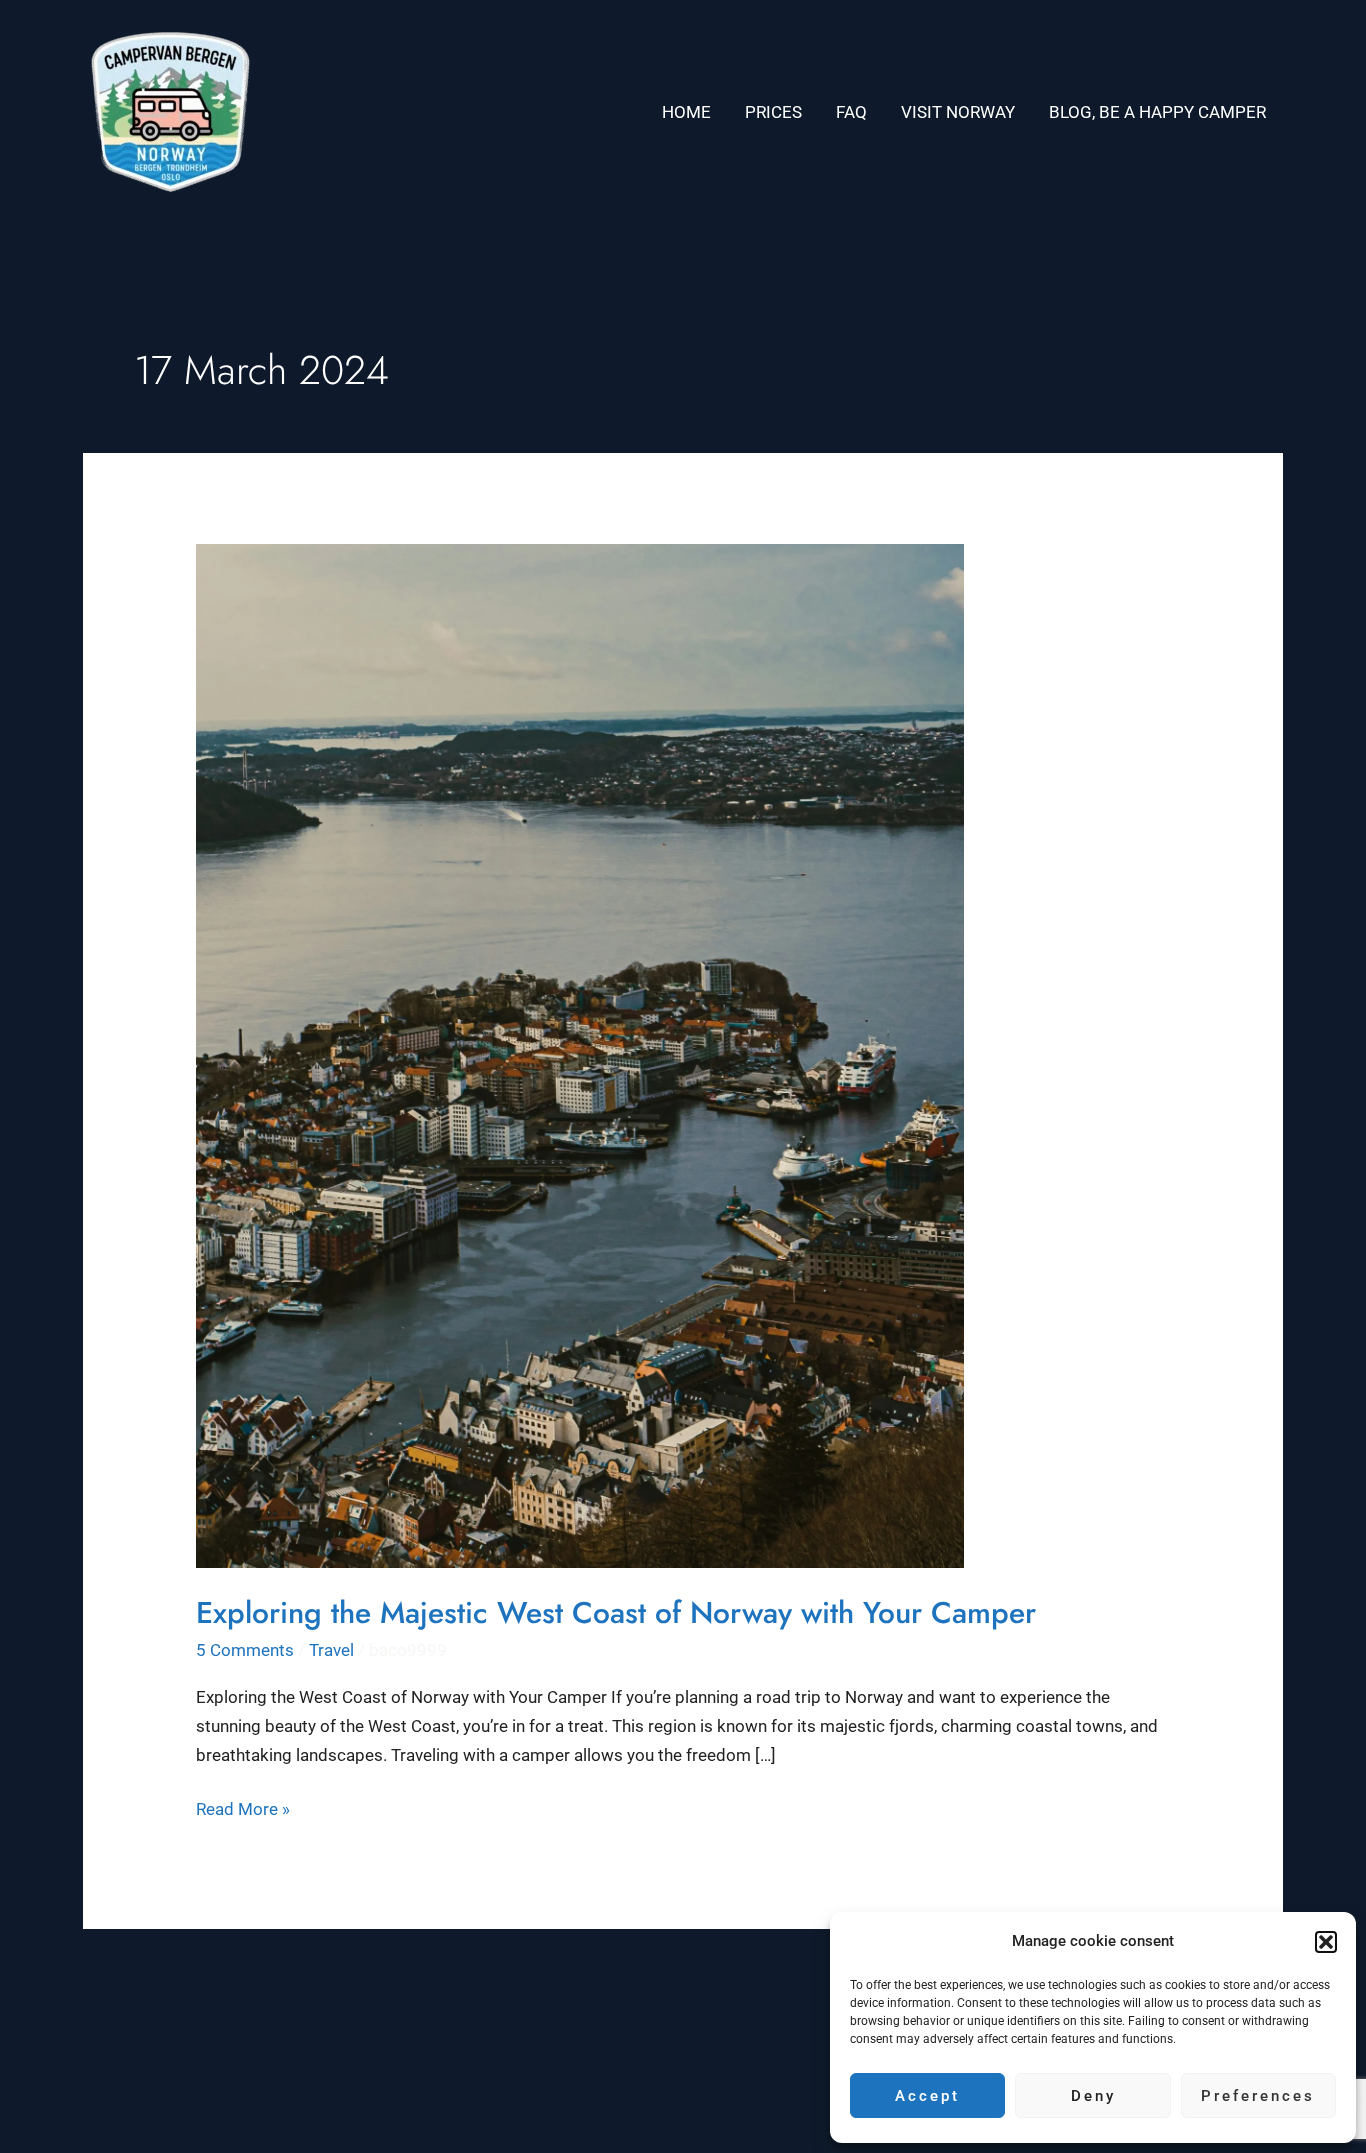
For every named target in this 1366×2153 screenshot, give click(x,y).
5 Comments (245, 1650)
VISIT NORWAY (958, 112)
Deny (1093, 2096)
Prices (773, 112)
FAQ (851, 112)
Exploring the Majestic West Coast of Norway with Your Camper (616, 1612)
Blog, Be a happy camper (1157, 112)
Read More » (243, 1807)
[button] (1326, 1942)
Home (686, 112)
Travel (331, 1650)
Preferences (1258, 2096)
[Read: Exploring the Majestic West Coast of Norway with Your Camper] (580, 1054)
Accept (927, 2096)
